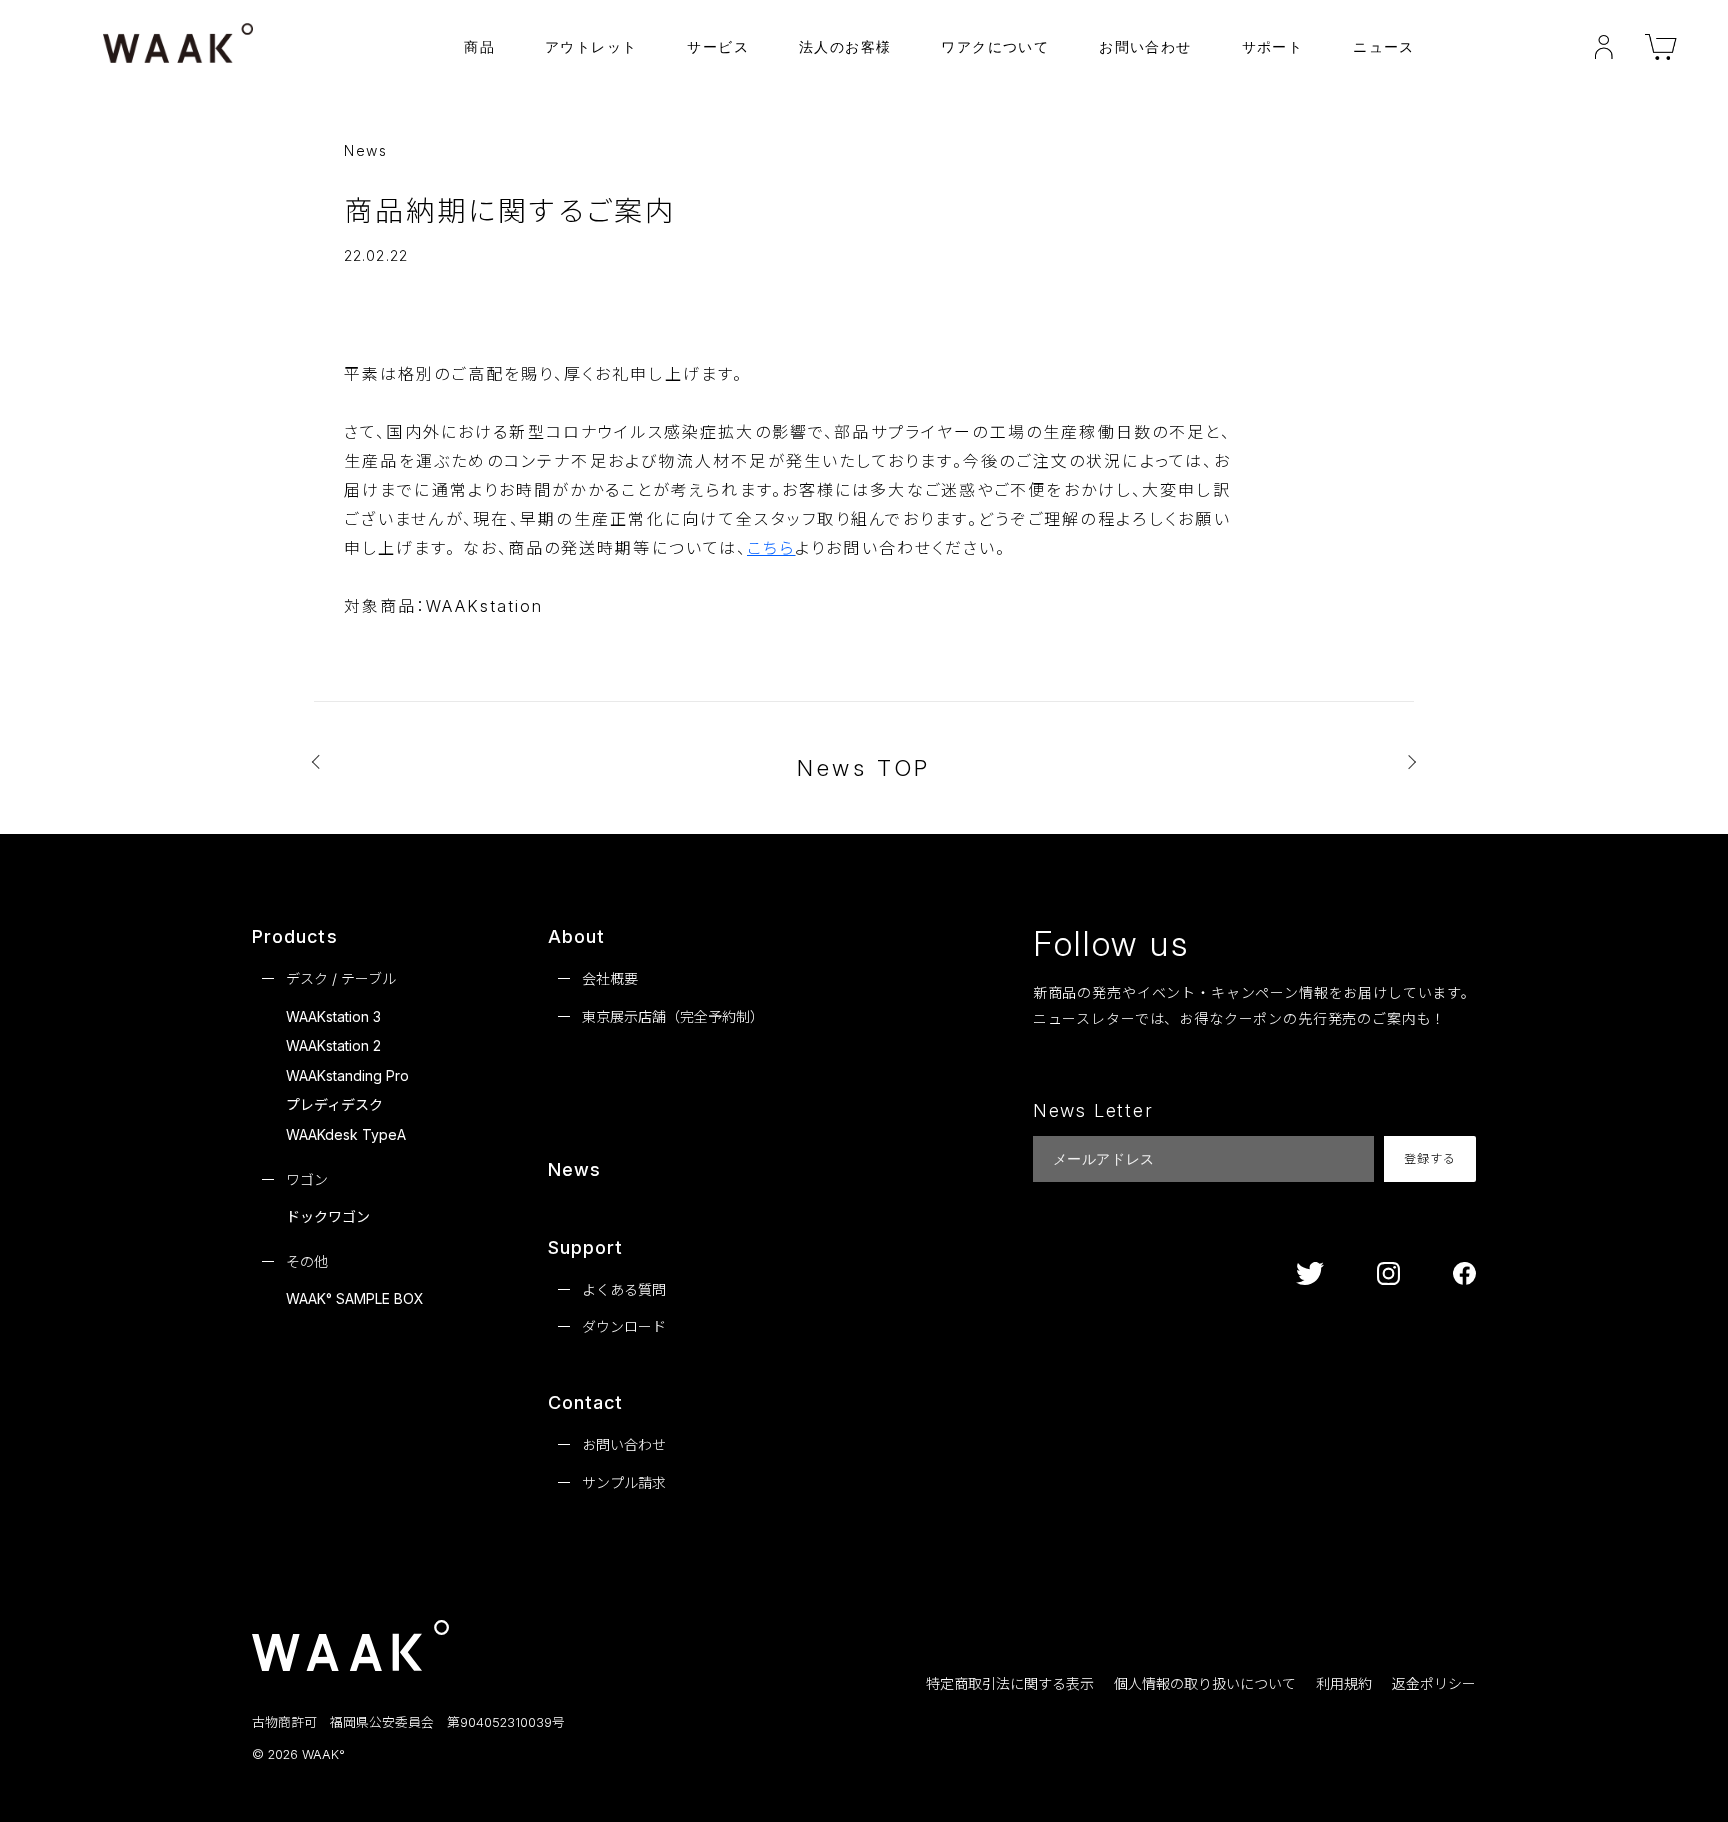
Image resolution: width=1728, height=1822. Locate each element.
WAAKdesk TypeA (346, 1134)
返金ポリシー (1434, 1683)
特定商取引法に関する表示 (1010, 1683)
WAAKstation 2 (333, 1045)
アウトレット (591, 46)
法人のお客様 (845, 46)
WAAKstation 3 (333, 1016)
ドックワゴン (328, 1216)
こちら (771, 548)
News (574, 1169)
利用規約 (1344, 1683)
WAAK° (323, 1755)
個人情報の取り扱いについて (1205, 1683)
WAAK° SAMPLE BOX (355, 1298)
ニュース (1384, 46)
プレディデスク (334, 1104)
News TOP (863, 768)
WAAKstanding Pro (347, 1075)
